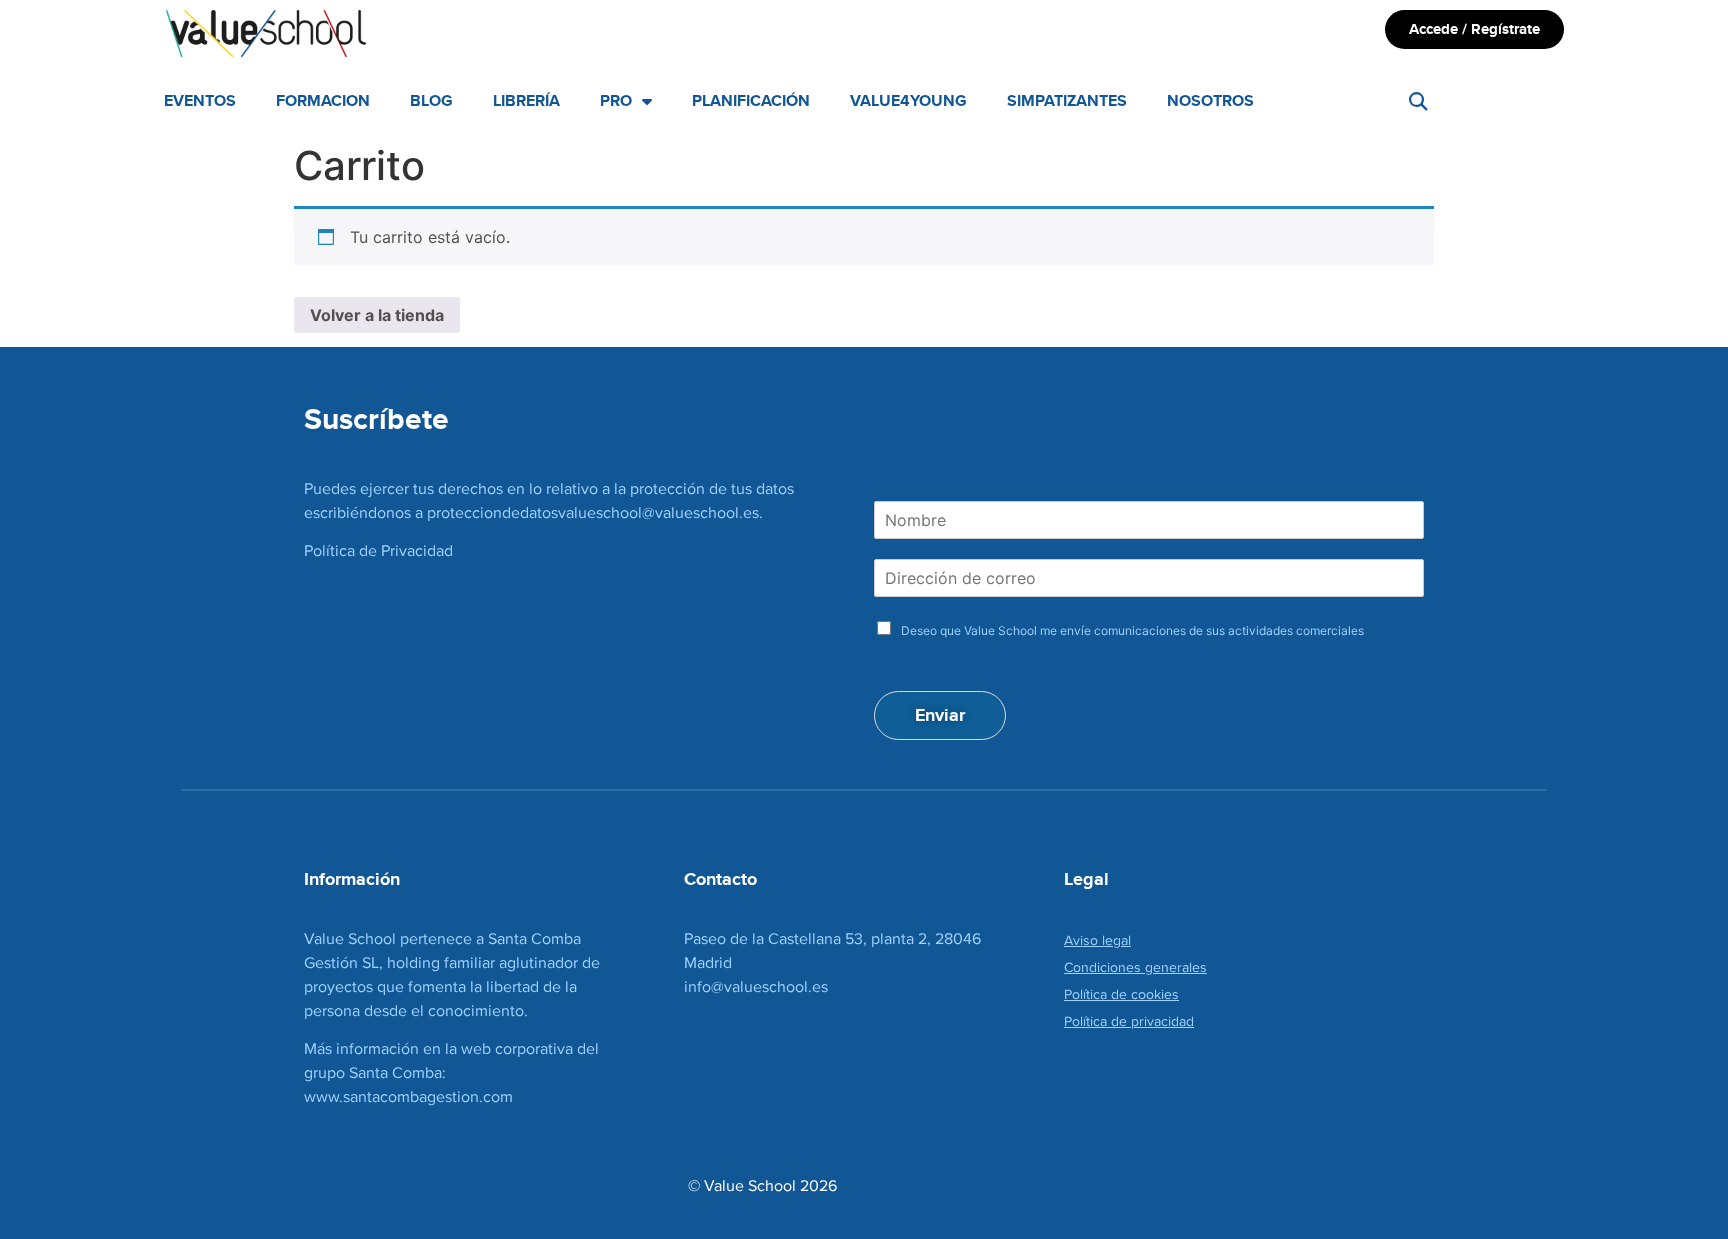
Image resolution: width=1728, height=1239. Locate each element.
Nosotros (1210, 100)
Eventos (200, 100)
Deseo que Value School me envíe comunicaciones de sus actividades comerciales (1132, 630)
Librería (526, 100)
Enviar (940, 715)
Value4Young (908, 100)
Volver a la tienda (377, 315)
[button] (1418, 101)
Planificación (751, 100)
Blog (431, 100)
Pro (616, 100)
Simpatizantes (1067, 100)
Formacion (323, 100)
